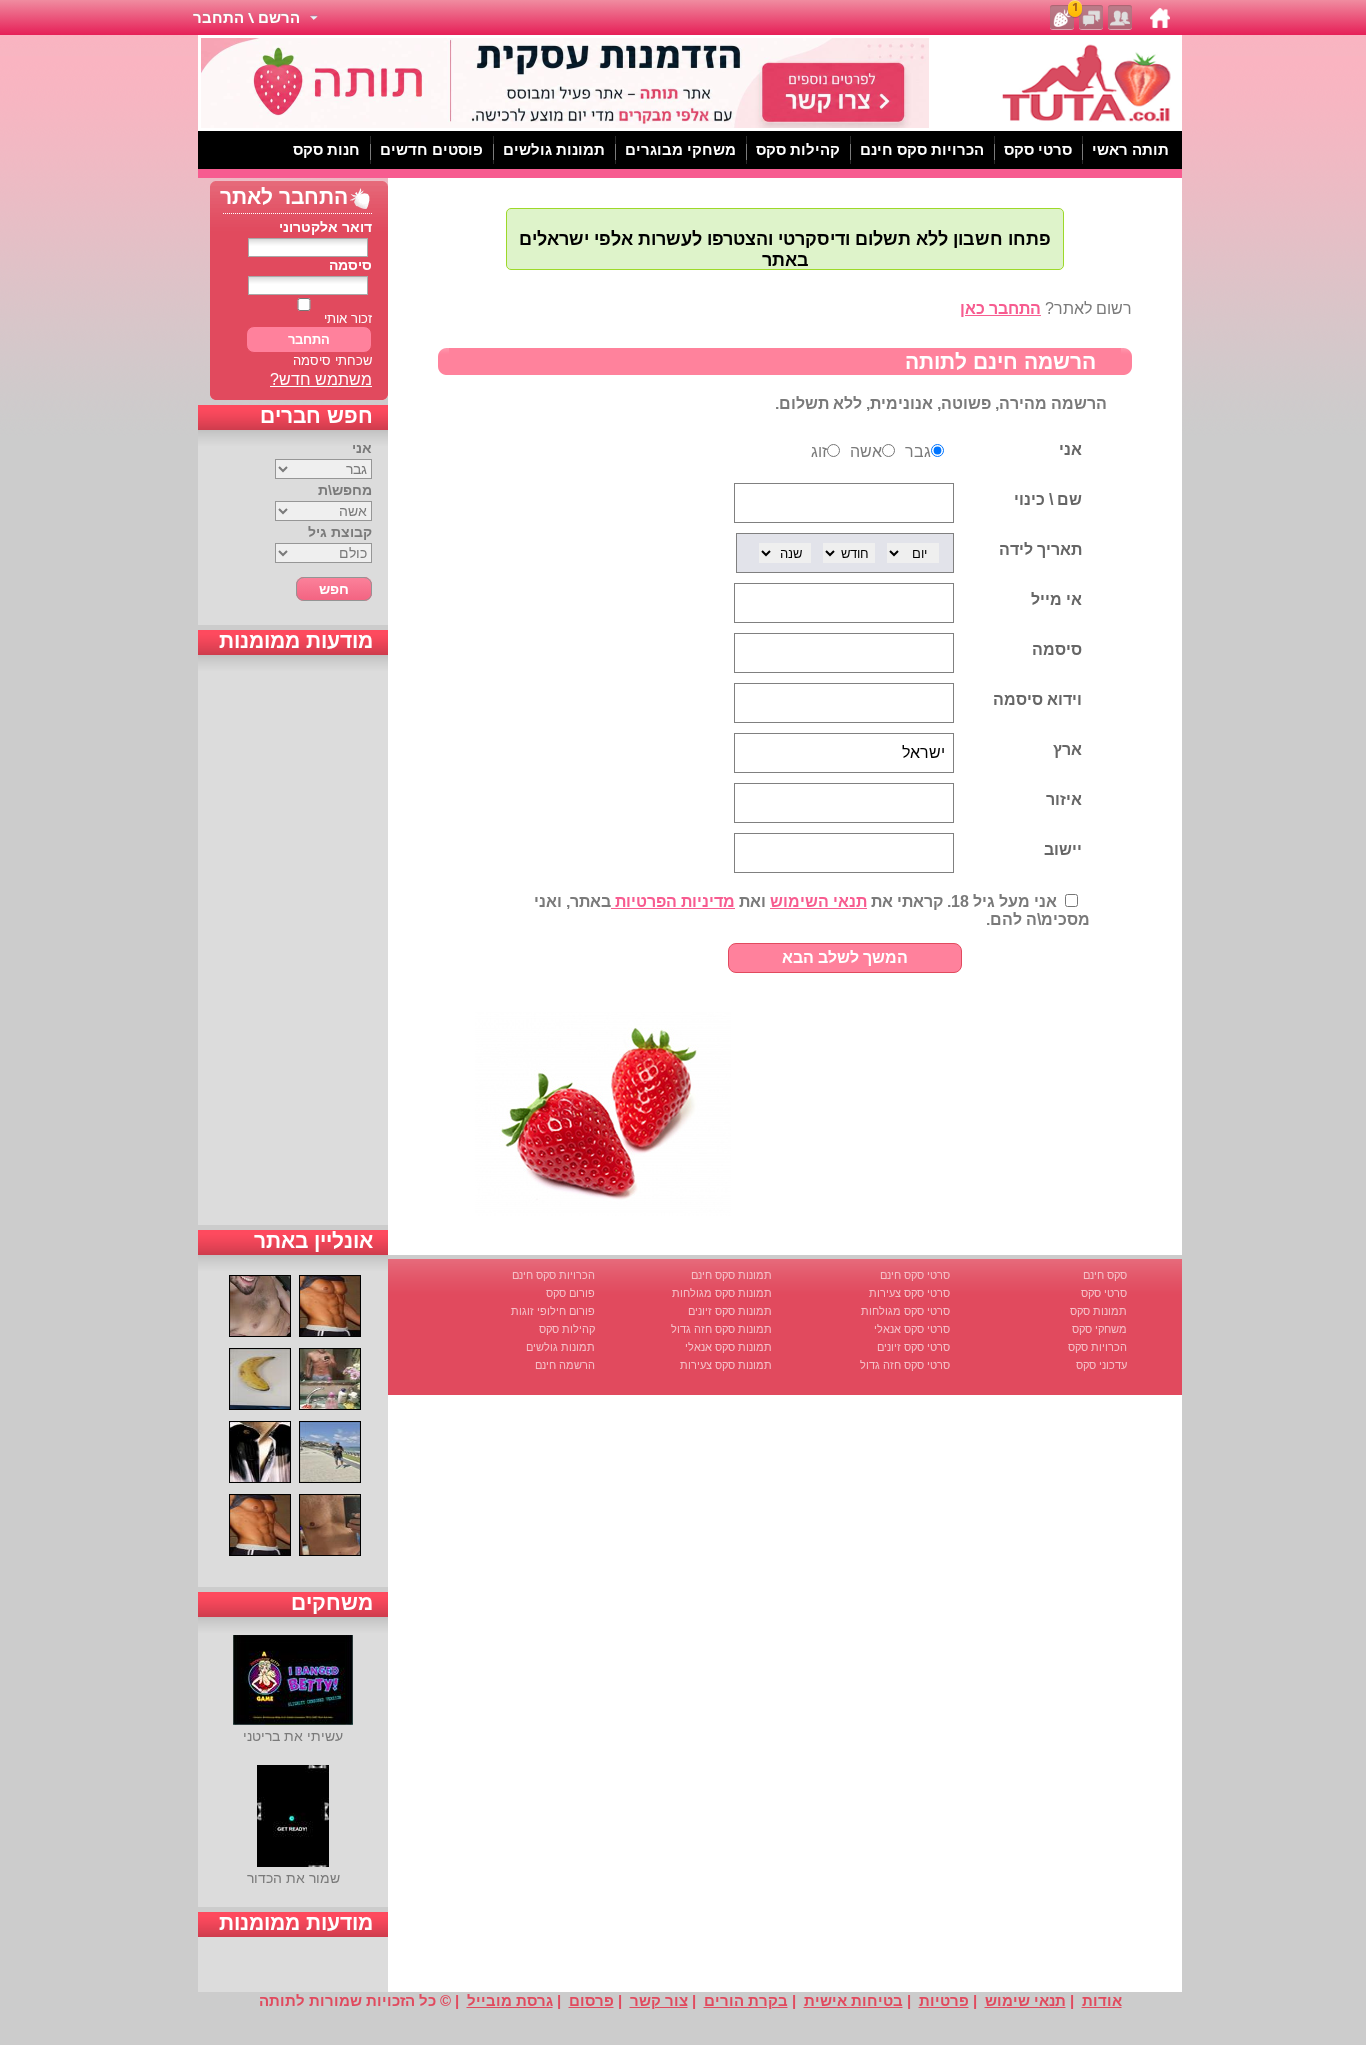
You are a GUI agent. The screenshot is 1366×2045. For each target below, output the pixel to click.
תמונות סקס (1098, 1311)
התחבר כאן (1000, 308)
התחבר (309, 339)
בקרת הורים (746, 2000)
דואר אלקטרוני (325, 227)
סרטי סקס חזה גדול (905, 1365)
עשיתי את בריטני (293, 1736)
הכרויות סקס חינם (553, 1275)
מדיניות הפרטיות (673, 901)
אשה (866, 451)
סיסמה (350, 265)
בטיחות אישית (853, 2000)
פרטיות (944, 2000)
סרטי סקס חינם (915, 1275)
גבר (918, 451)
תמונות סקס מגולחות (722, 1293)
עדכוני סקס (1101, 1365)
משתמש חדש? (321, 379)
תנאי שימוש (1025, 2000)
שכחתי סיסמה (332, 360)
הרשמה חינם (565, 1365)
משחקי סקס (1099, 1329)
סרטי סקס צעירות (909, 1293)
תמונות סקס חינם (731, 1275)
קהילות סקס (567, 1329)
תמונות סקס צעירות (726, 1365)
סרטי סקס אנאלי (912, 1329)
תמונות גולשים (560, 1347)
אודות (1102, 2000)
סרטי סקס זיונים (913, 1347)
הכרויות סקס (1097, 1347)
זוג (819, 451)
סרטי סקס (1104, 1293)
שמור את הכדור (293, 1878)
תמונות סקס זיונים (730, 1311)
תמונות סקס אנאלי (728, 1347)
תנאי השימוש (818, 901)
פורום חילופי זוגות (553, 1311)
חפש (334, 589)
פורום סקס (570, 1293)
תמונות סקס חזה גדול (721, 1329)
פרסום (591, 2000)
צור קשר (659, 2000)
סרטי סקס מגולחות (905, 1311)
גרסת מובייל (510, 2000)
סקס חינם (1105, 1275)
